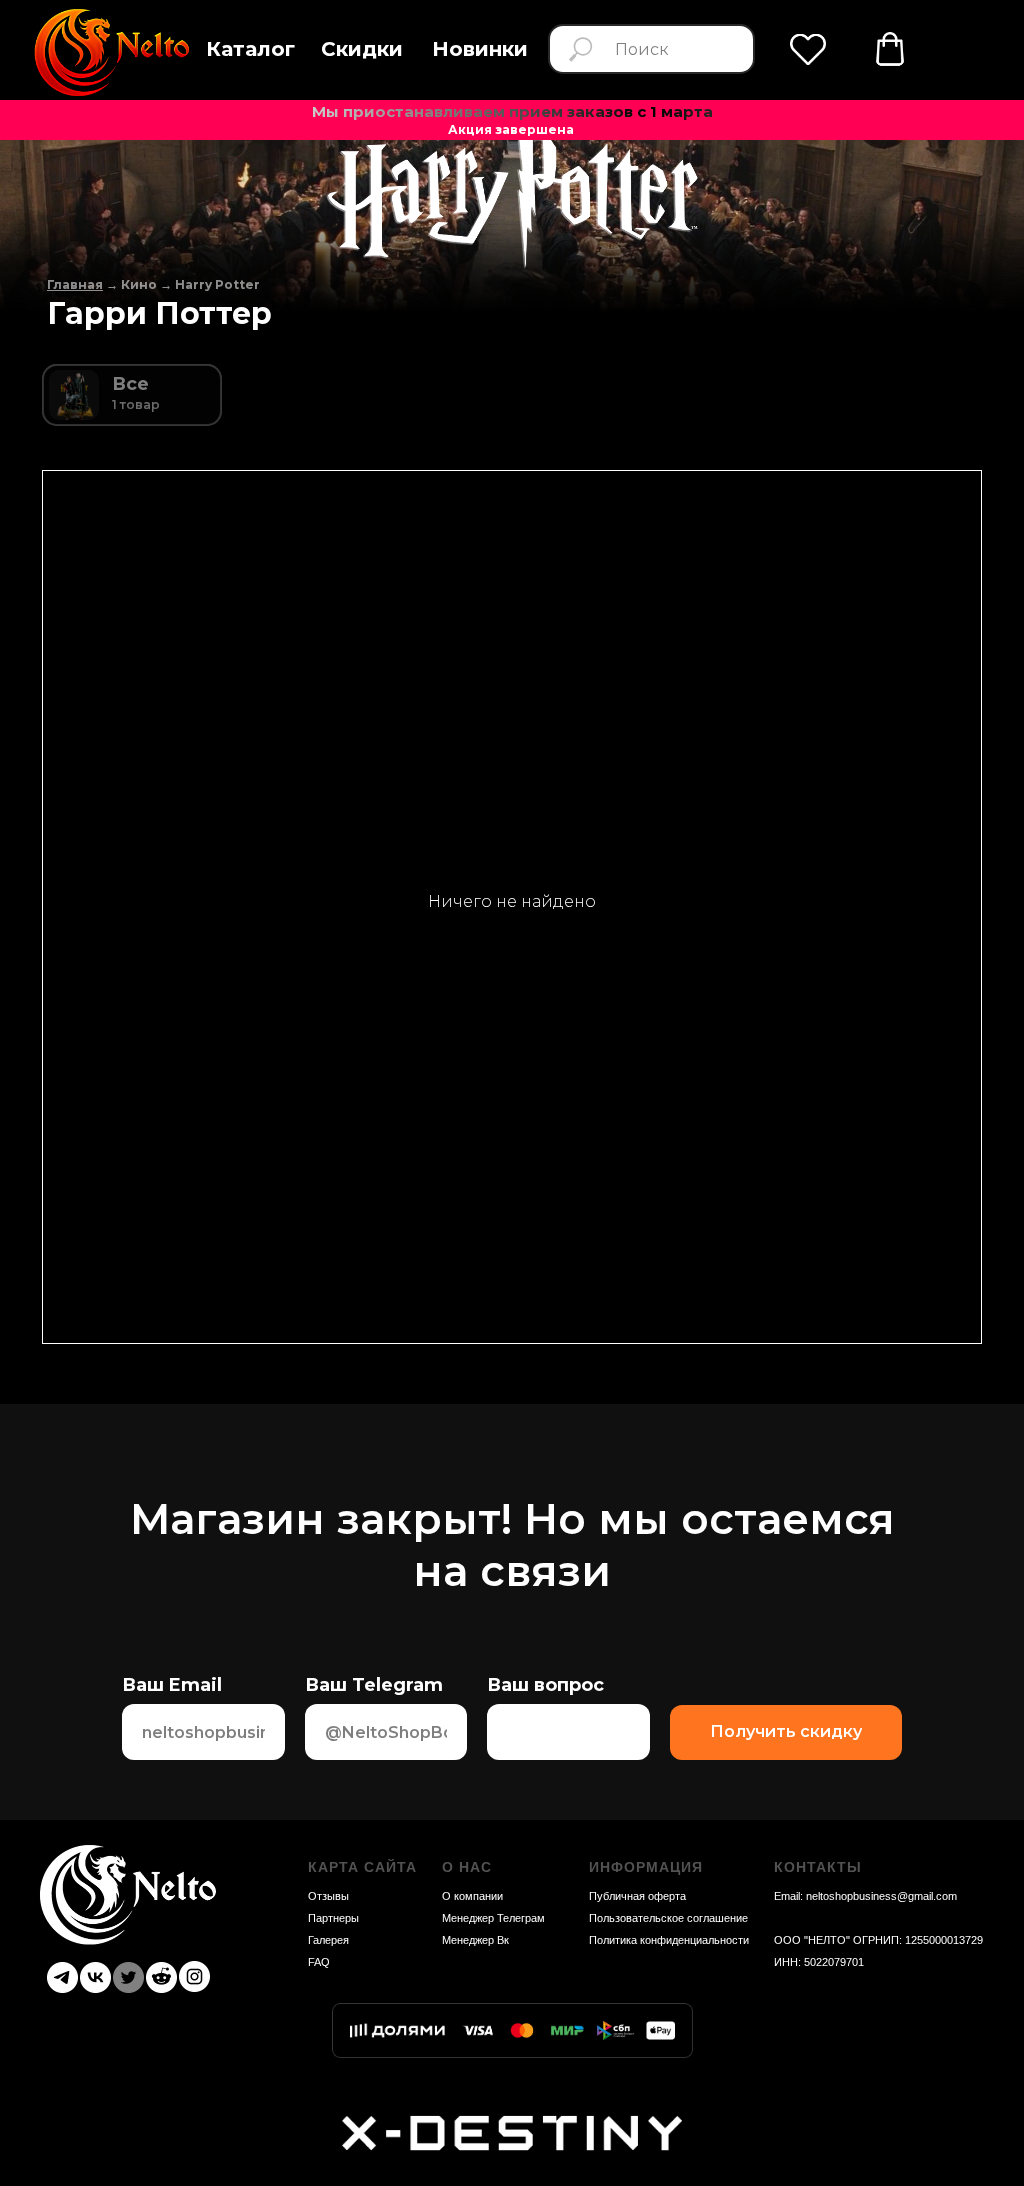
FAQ (319, 1962)
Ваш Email (172, 1685)
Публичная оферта (637, 1896)
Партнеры (333, 1918)
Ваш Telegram (374, 1685)
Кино (139, 284)
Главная (75, 284)
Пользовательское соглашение (668, 1918)
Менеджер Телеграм (493, 1918)
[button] (250, 49)
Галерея (328, 1940)
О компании (472, 1896)
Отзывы (328, 1896)
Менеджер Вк (475, 1940)
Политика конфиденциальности (669, 1940)
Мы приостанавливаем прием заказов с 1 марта (512, 111)
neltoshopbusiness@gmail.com (881, 1896)
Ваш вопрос (545, 1685)
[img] (890, 49)
